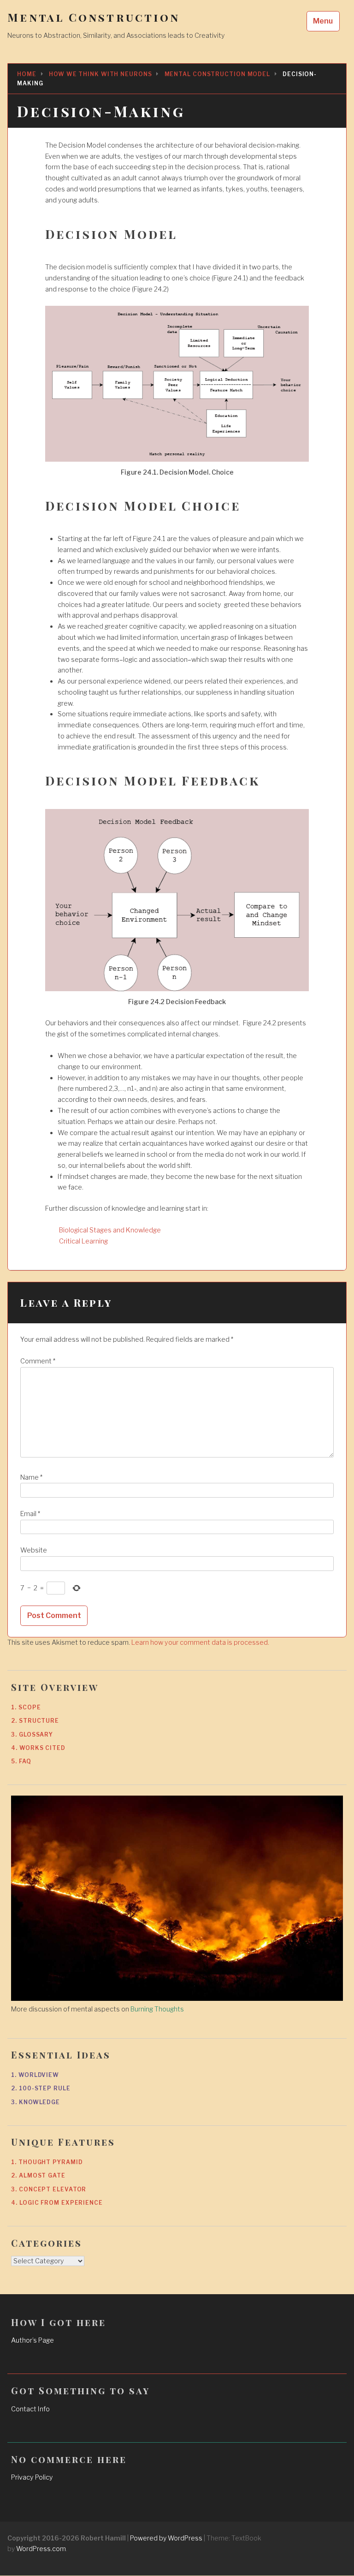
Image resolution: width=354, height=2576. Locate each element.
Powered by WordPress (166, 2538)
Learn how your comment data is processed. (200, 1642)
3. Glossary (32, 1734)
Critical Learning (83, 1241)
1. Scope (26, 1707)
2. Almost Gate (38, 2175)
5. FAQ (21, 1761)
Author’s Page (32, 2340)
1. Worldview (35, 2075)
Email (30, 1514)
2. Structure (35, 1721)
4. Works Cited (38, 1748)
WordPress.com (41, 2549)
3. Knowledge (35, 2102)
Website (34, 1550)
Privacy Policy (32, 2477)
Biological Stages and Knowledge (110, 1230)
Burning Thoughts (157, 2009)
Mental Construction (94, 17)
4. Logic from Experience (57, 2203)
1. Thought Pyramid (47, 2162)
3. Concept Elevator (49, 2189)
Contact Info (30, 2409)
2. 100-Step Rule (41, 2088)
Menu (323, 21)
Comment (38, 1361)
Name (31, 1477)
